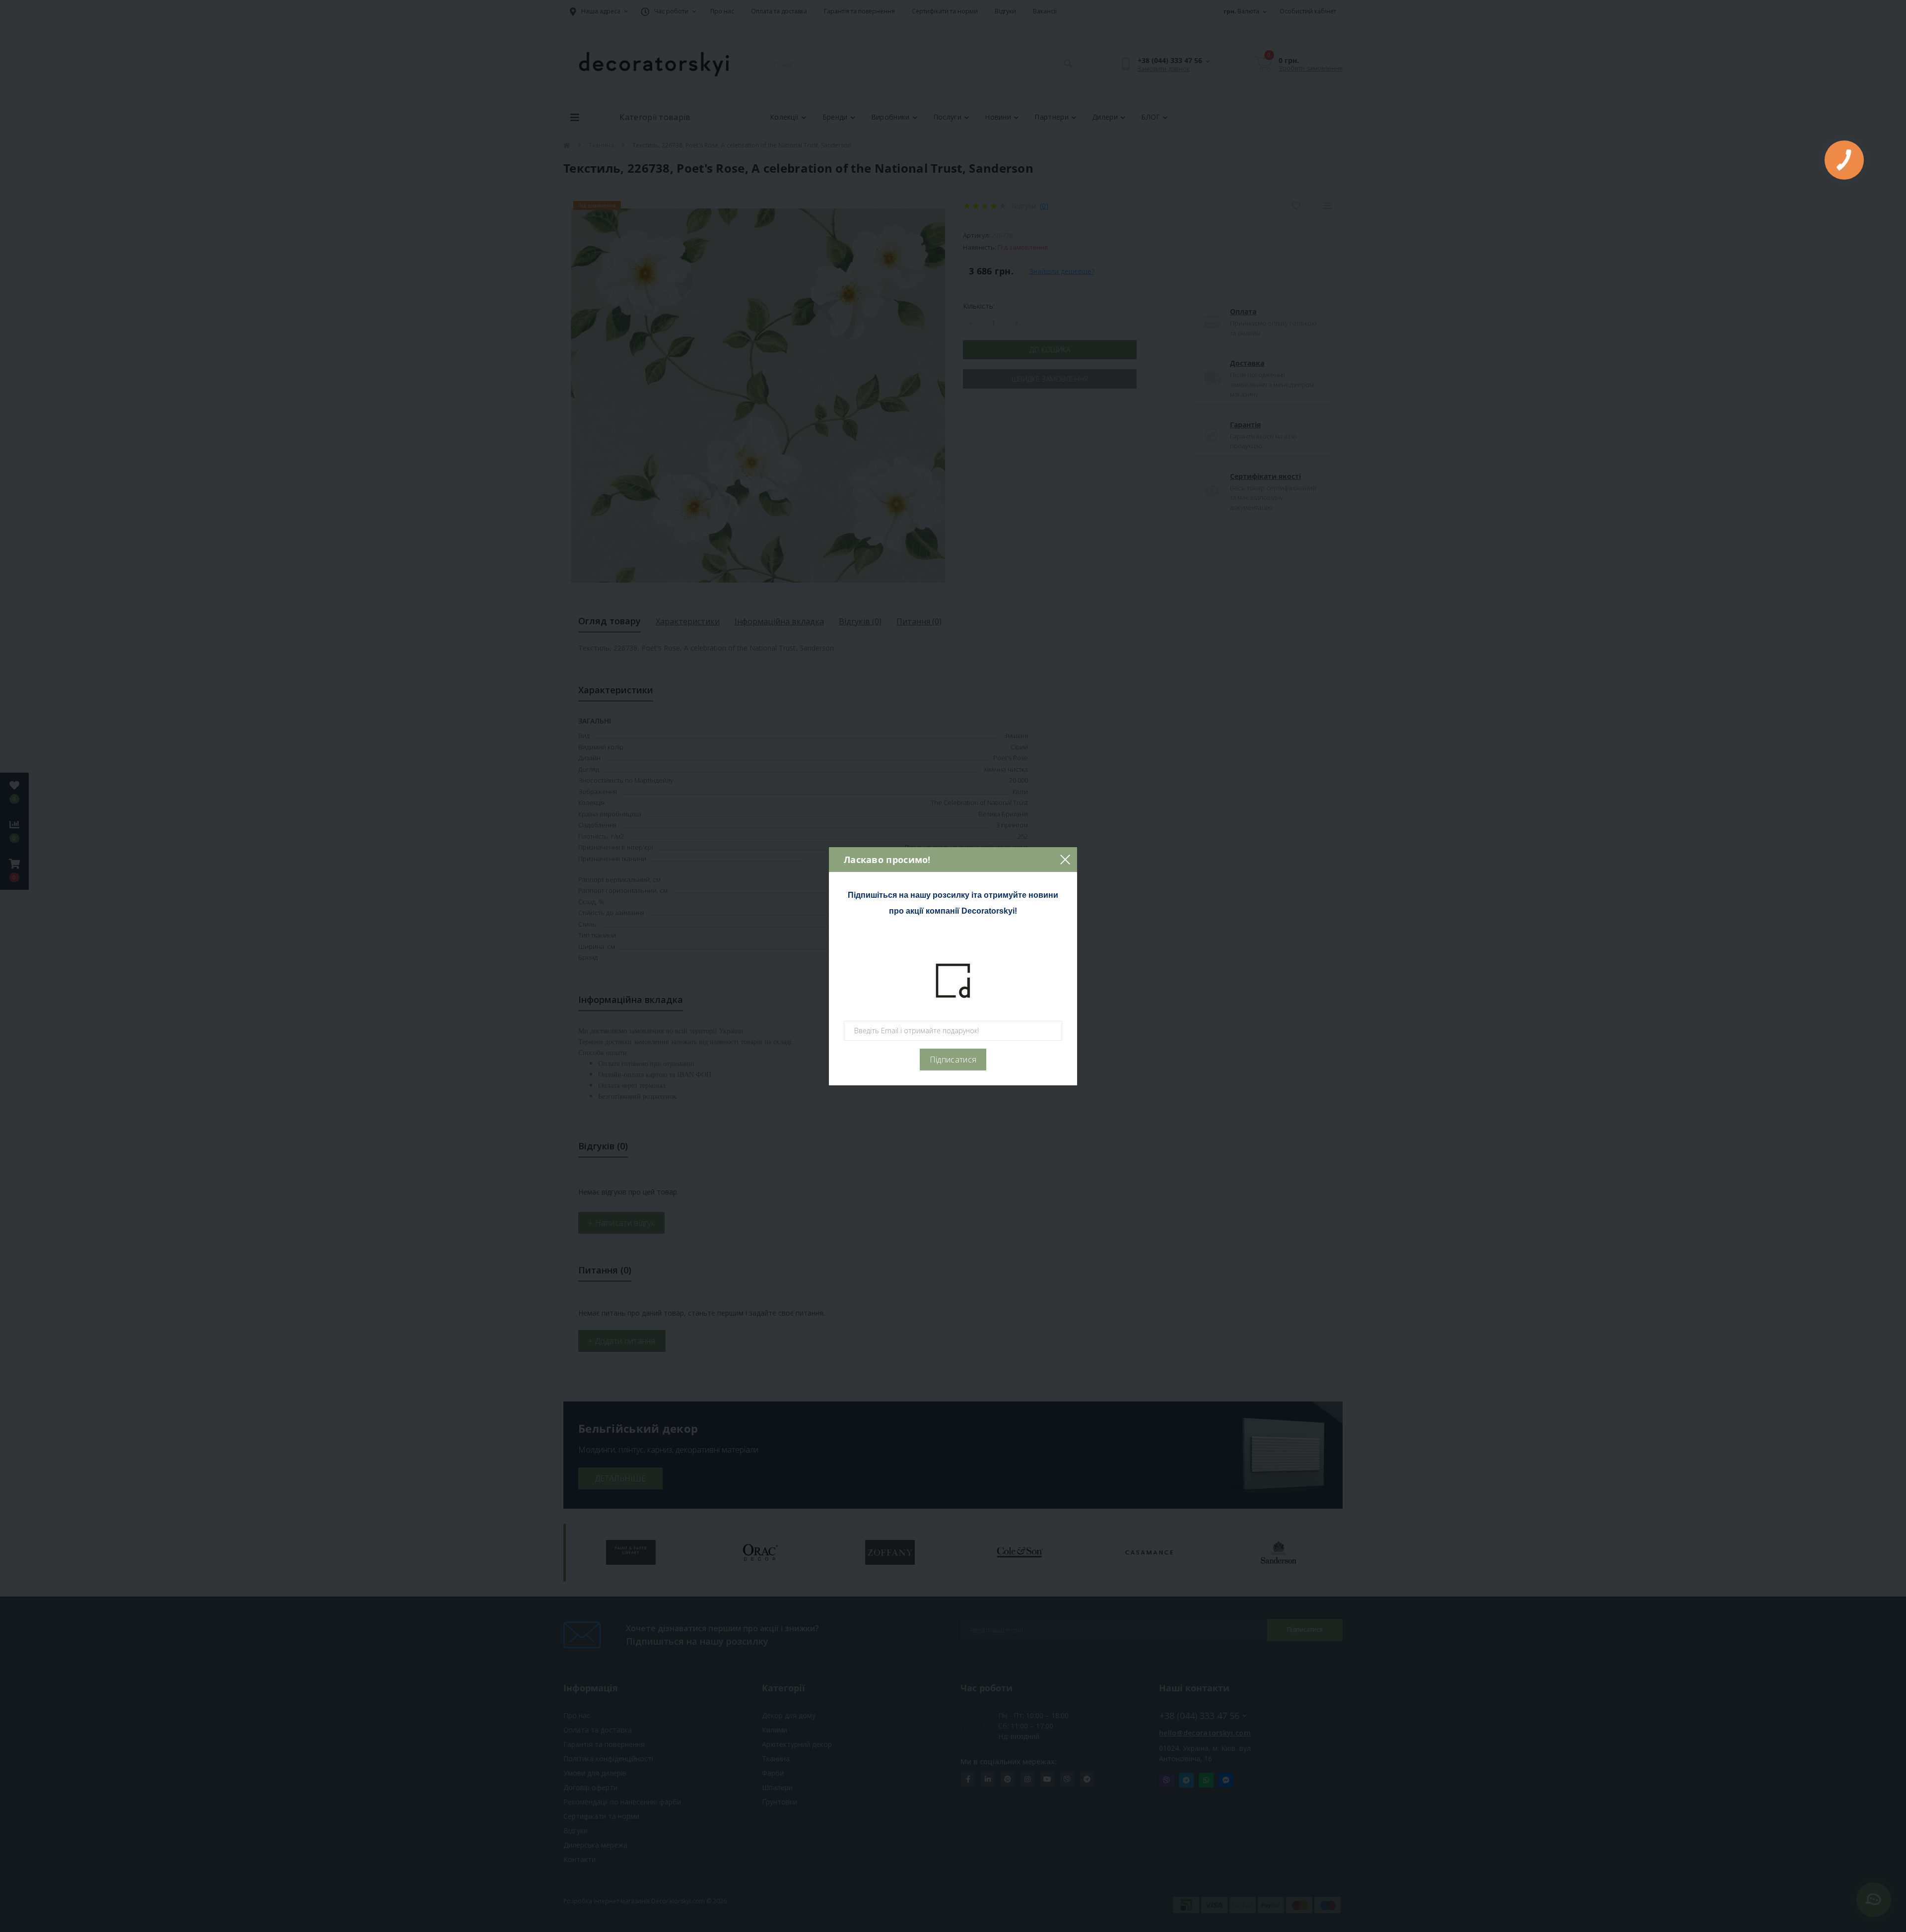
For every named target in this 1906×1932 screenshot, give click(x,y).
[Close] (1065, 860)
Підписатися (953, 1060)
